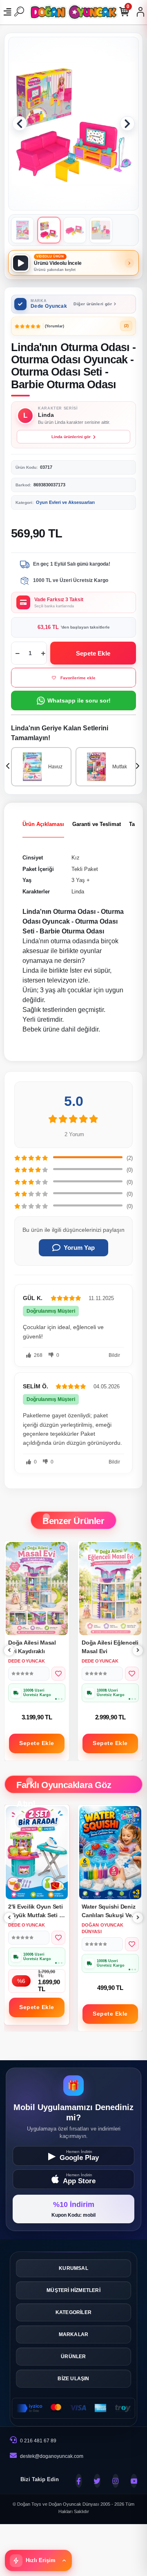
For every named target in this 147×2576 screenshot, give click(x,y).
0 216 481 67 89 (38, 2441)
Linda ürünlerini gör (71, 437)
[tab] (43, 824)
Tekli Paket (85, 869)
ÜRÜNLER (73, 2357)
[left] (9, 1651)
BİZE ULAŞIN (73, 2379)
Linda (78, 892)
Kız (76, 858)
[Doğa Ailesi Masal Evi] (110, 1589)
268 (38, 1355)
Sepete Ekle (93, 653)
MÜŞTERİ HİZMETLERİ (73, 2290)
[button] (20, 123)
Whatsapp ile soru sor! (79, 701)
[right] (138, 1651)
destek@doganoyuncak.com (52, 2456)
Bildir (114, 1355)
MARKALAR (74, 2334)
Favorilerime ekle (78, 678)
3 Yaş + (81, 880)
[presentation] (9, 767)
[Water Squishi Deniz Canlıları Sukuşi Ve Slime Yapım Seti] (37, 1853)
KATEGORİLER (73, 2312)
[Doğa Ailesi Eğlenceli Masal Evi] (37, 1589)
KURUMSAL (73, 2268)
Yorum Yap (79, 1248)
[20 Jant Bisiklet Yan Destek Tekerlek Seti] (110, 1853)
